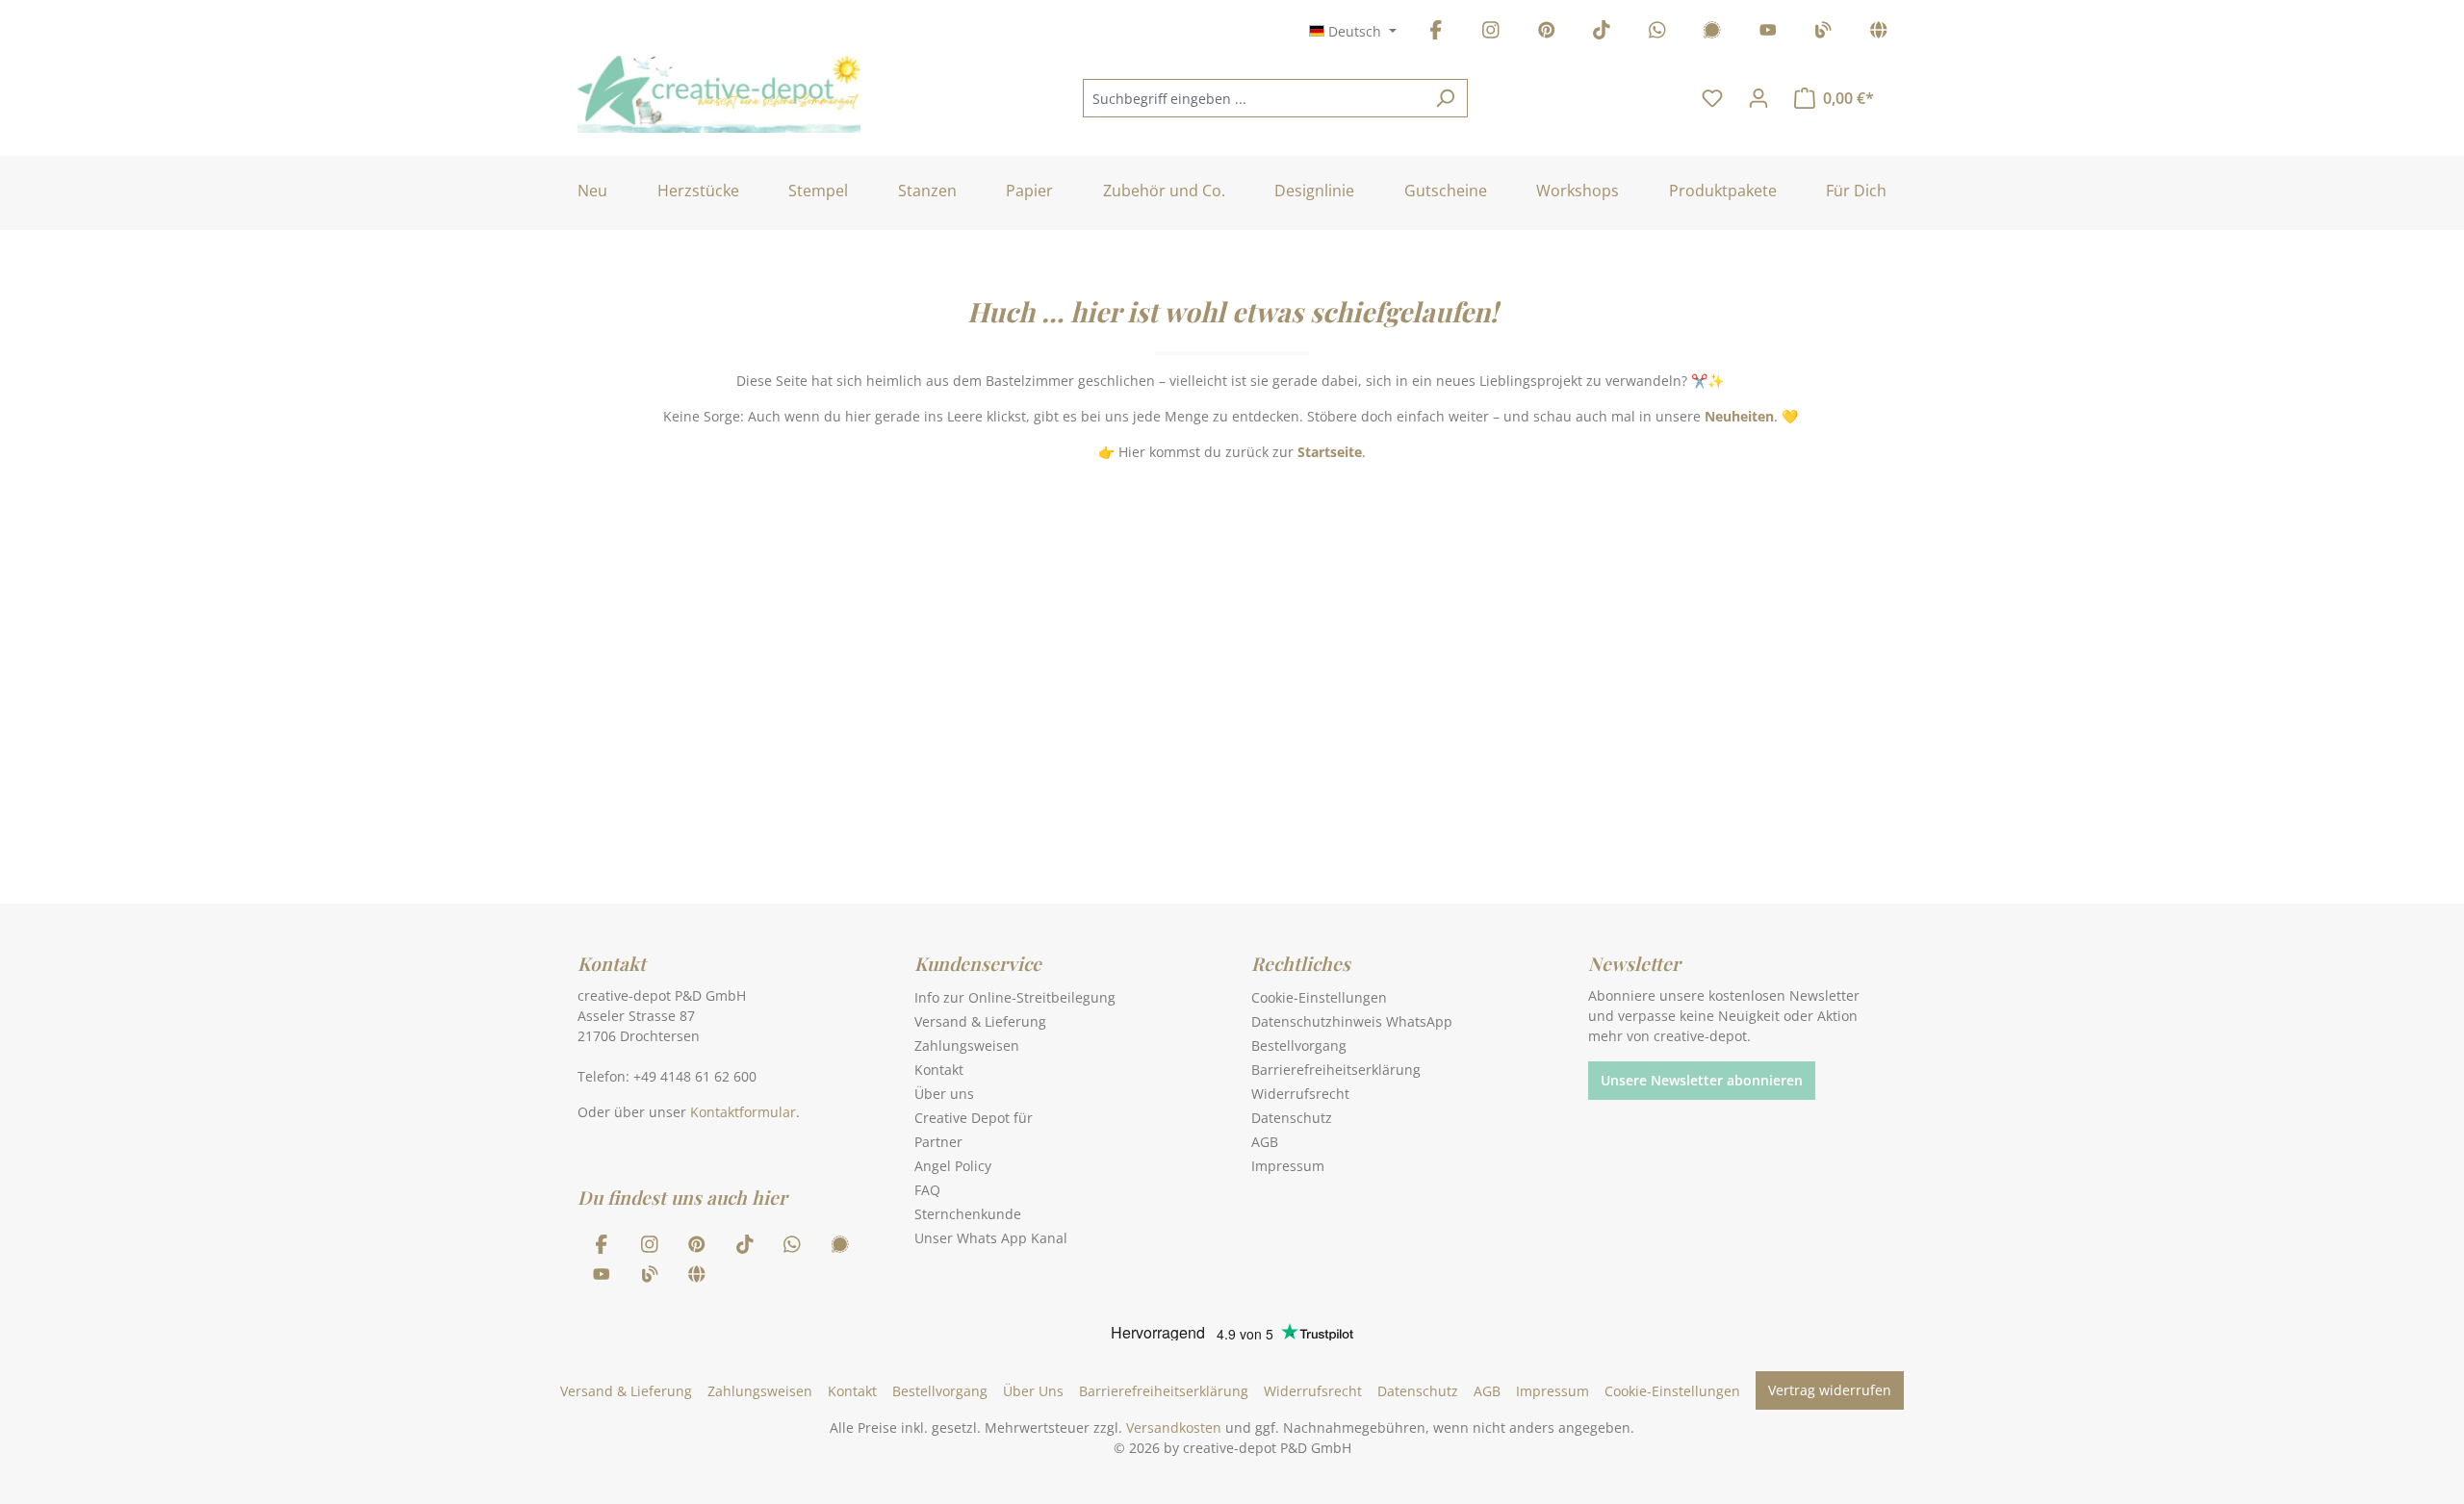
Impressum (1288, 1166)
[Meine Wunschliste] (1712, 98)
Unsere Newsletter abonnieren (1702, 1080)
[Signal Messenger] (1712, 33)
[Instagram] (1491, 33)
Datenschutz (1292, 1118)
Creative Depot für (974, 1118)
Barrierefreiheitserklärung (1336, 1070)
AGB (1265, 1142)
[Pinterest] (1547, 33)
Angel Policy (953, 1166)
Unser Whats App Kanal (991, 1238)
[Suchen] (1445, 98)
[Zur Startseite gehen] (719, 94)
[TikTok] (1602, 33)
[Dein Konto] (1758, 98)
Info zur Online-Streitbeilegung (1015, 997)
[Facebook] (1436, 33)
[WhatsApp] (1657, 33)
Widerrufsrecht (1300, 1094)
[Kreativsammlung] (1879, 33)
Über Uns (1033, 1391)
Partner (938, 1142)
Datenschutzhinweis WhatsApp (1352, 1021)
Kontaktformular (743, 1112)
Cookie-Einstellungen (1319, 997)
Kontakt (939, 1070)
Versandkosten (1174, 1428)
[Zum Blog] (1823, 33)
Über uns (944, 1094)
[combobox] (1253, 98)
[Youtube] (1768, 33)
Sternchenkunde (968, 1214)
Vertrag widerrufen (1830, 1390)
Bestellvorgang (1299, 1045)
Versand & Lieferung (980, 1021)
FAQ (927, 1190)
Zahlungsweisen (967, 1045)
